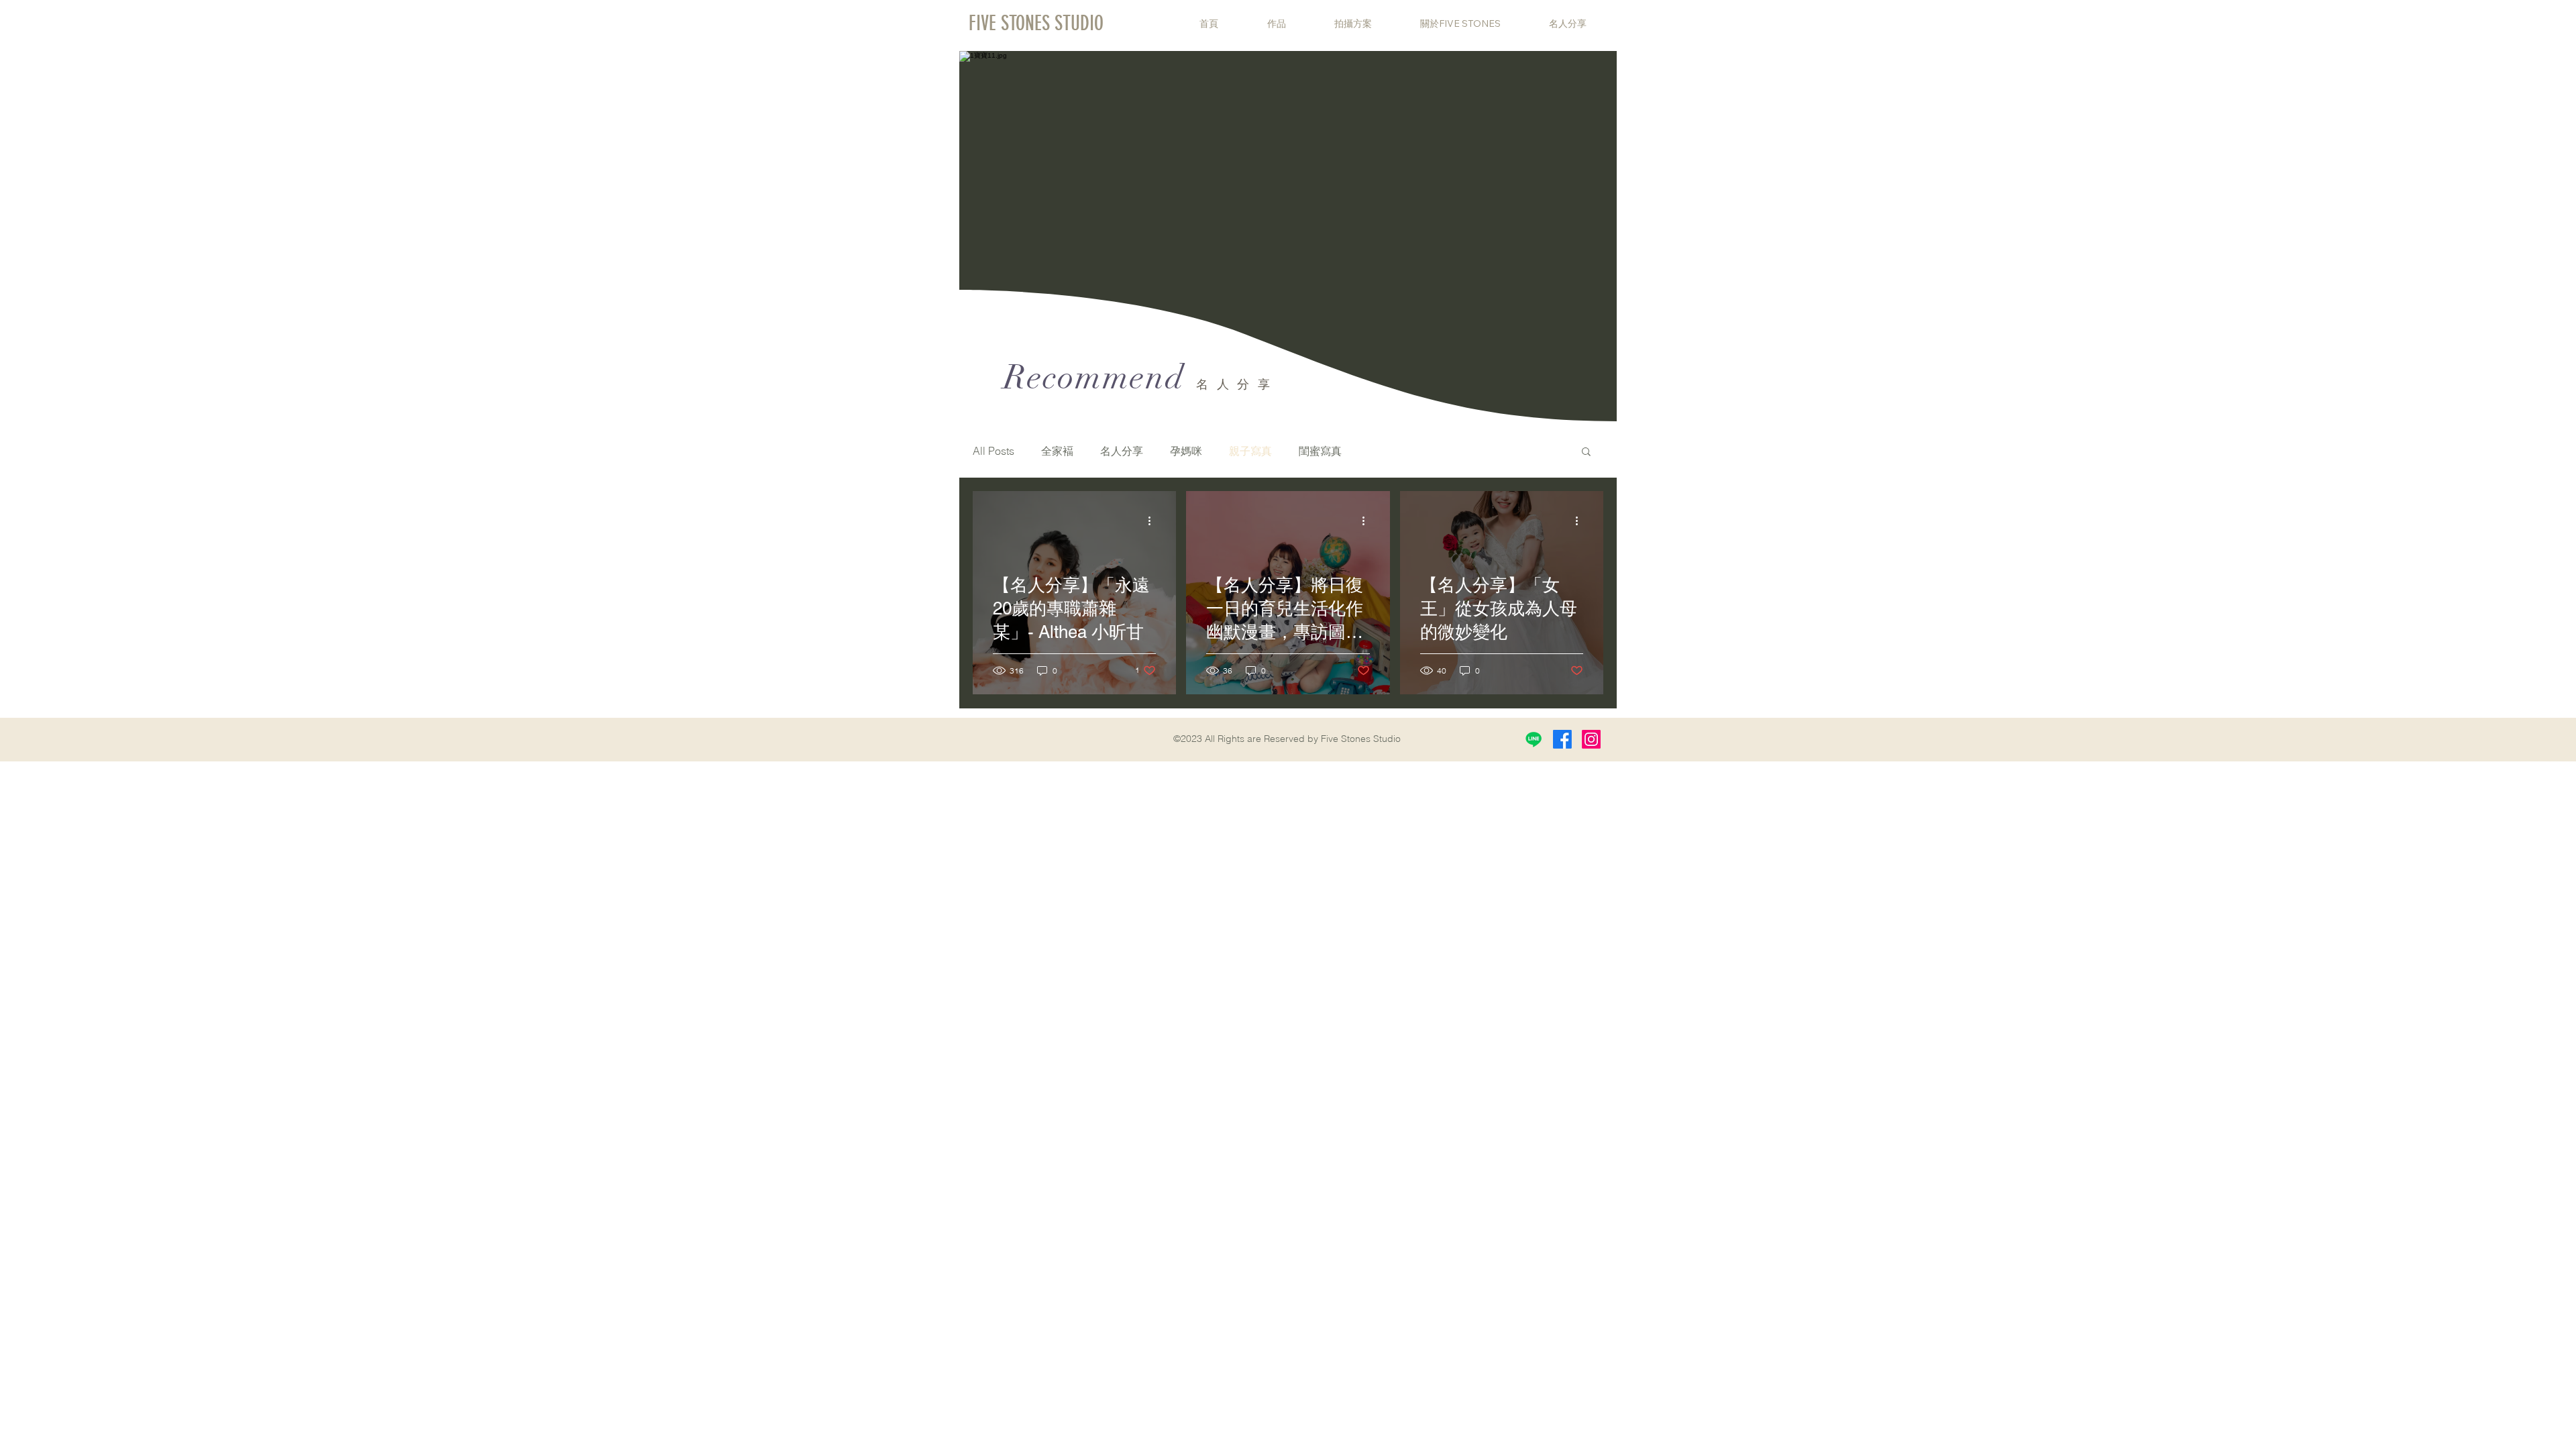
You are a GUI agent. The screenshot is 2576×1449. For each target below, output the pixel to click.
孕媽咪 (1186, 451)
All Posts (994, 451)
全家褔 (1057, 451)
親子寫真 (1250, 451)
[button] (1586, 452)
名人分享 (1122, 451)
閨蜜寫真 (1320, 451)
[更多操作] (1154, 521)
